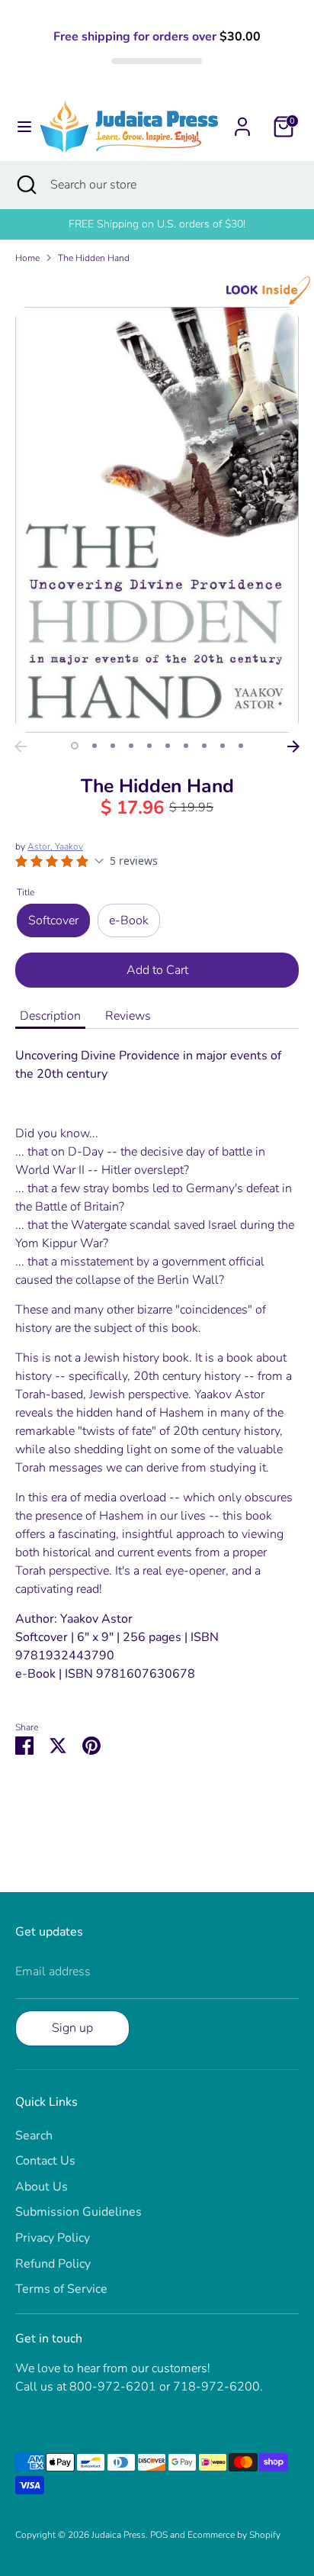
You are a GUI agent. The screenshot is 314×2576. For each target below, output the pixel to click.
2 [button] (95, 746)
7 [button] (186, 746)
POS (159, 2535)
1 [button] (75, 746)
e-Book (129, 920)
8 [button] (204, 746)
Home (27, 258)
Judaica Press (119, 2535)
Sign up (72, 2028)
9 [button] (223, 746)
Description (50, 1016)
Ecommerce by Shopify (234, 2535)
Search (34, 2136)
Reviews (128, 1016)
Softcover (53, 920)
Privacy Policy (53, 2238)
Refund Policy (53, 2264)
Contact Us (45, 2161)
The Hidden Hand (94, 258)
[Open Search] (25, 185)
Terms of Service (61, 2289)
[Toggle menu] (20, 127)
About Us (42, 2187)
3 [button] (113, 746)
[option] (157, 520)
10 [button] (241, 746)
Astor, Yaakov (55, 846)
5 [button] (149, 746)
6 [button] (168, 746)
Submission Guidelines (78, 2212)
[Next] (293, 746)
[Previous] (21, 746)
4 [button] (131, 746)
